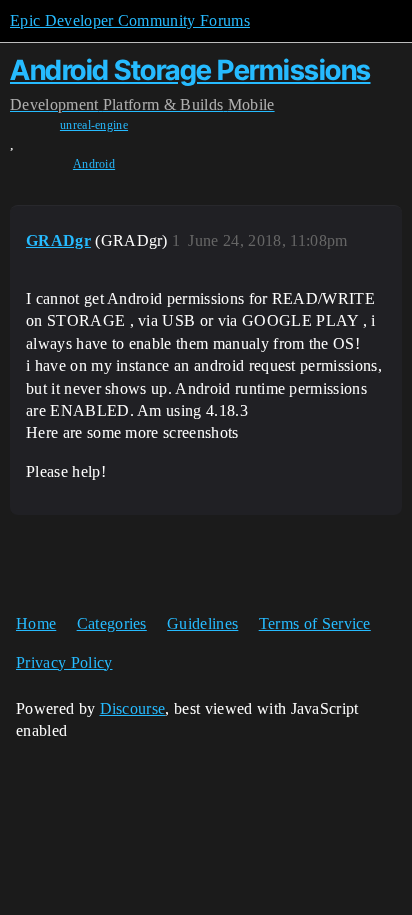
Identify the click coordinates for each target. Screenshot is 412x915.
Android (94, 164)
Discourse (133, 708)
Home (36, 623)
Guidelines (202, 623)
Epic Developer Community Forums (130, 20)
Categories (112, 623)
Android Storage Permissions (190, 70)
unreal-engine (94, 125)
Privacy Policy (64, 662)
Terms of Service (315, 623)
